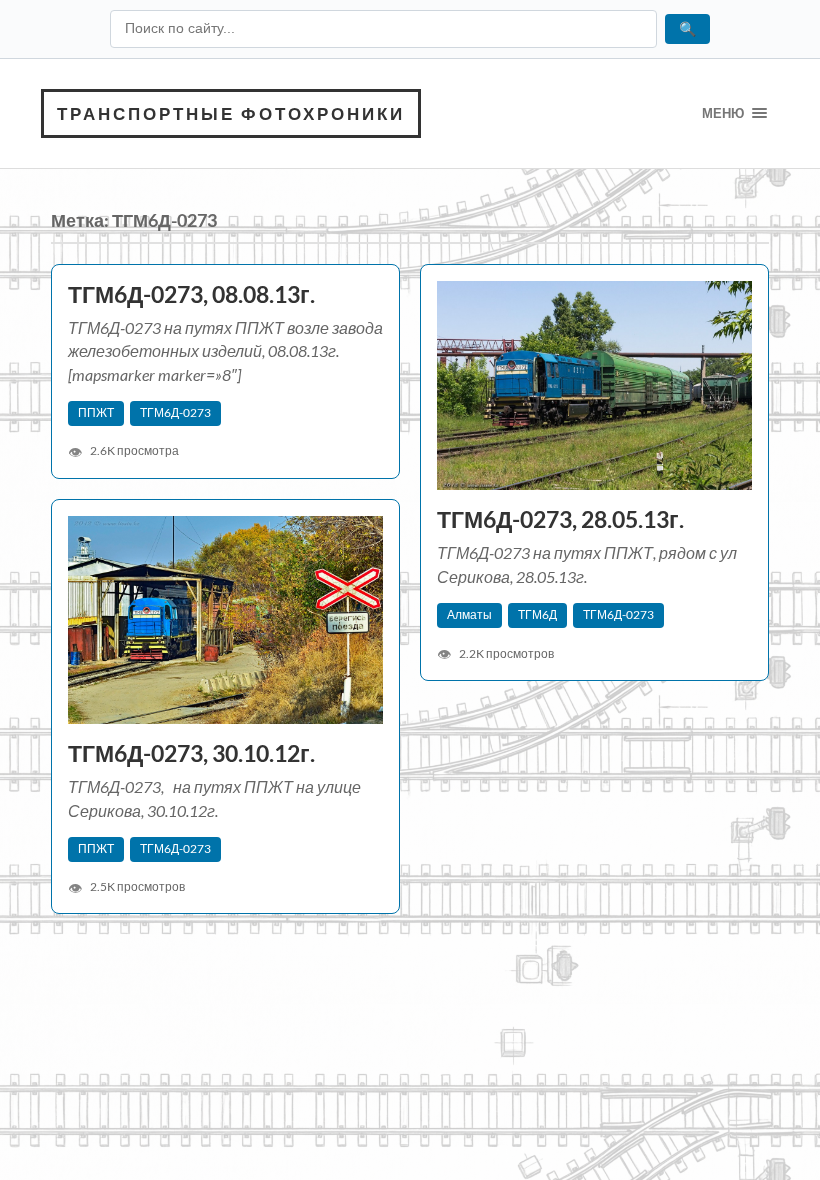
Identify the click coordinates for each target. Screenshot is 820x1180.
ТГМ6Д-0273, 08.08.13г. (191, 294)
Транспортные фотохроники (231, 113)
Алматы (469, 614)
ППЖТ (96, 412)
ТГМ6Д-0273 (175, 412)
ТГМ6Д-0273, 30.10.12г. (191, 753)
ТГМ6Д (537, 614)
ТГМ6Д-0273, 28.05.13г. (560, 519)
